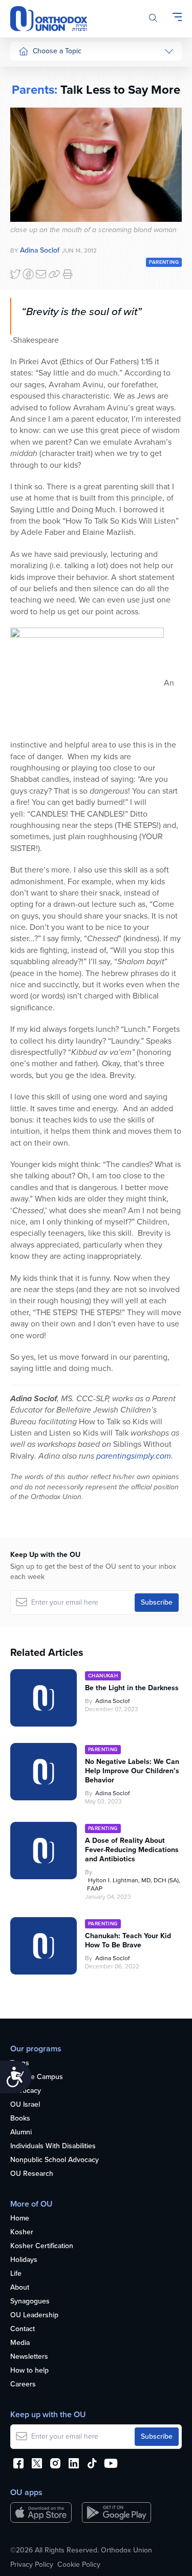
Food (27, 72)
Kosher (22, 2232)
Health (29, 92)
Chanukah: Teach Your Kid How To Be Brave (128, 1941)
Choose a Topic (57, 51)
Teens (20, 2063)
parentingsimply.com (134, 1456)
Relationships (40, 111)
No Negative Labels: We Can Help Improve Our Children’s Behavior (132, 1771)
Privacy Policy (32, 2565)
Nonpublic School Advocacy (55, 2160)
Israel (27, 169)
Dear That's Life (37, 291)
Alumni (21, 2133)
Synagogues (30, 2302)
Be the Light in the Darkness (132, 1688)
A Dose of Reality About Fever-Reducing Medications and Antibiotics (132, 1850)
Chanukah (103, 1676)
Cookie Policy (79, 2565)
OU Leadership (34, 2315)
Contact (23, 2329)
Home (20, 2219)
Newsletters (29, 2357)
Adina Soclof (112, 1701)
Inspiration (35, 188)
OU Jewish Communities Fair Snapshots (39, 368)
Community (36, 207)
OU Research (32, 2174)
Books (20, 2119)
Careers (23, 2385)
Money (29, 150)
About (20, 2288)
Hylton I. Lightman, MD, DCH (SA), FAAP (134, 1884)
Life (16, 2274)
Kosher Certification (42, 2246)
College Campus (37, 2077)
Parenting (34, 130)
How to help (29, 2371)
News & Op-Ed (42, 227)
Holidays (24, 2260)
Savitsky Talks (40, 266)
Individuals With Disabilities (53, 2146)
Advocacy (26, 2091)
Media (20, 2343)
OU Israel (25, 2105)
